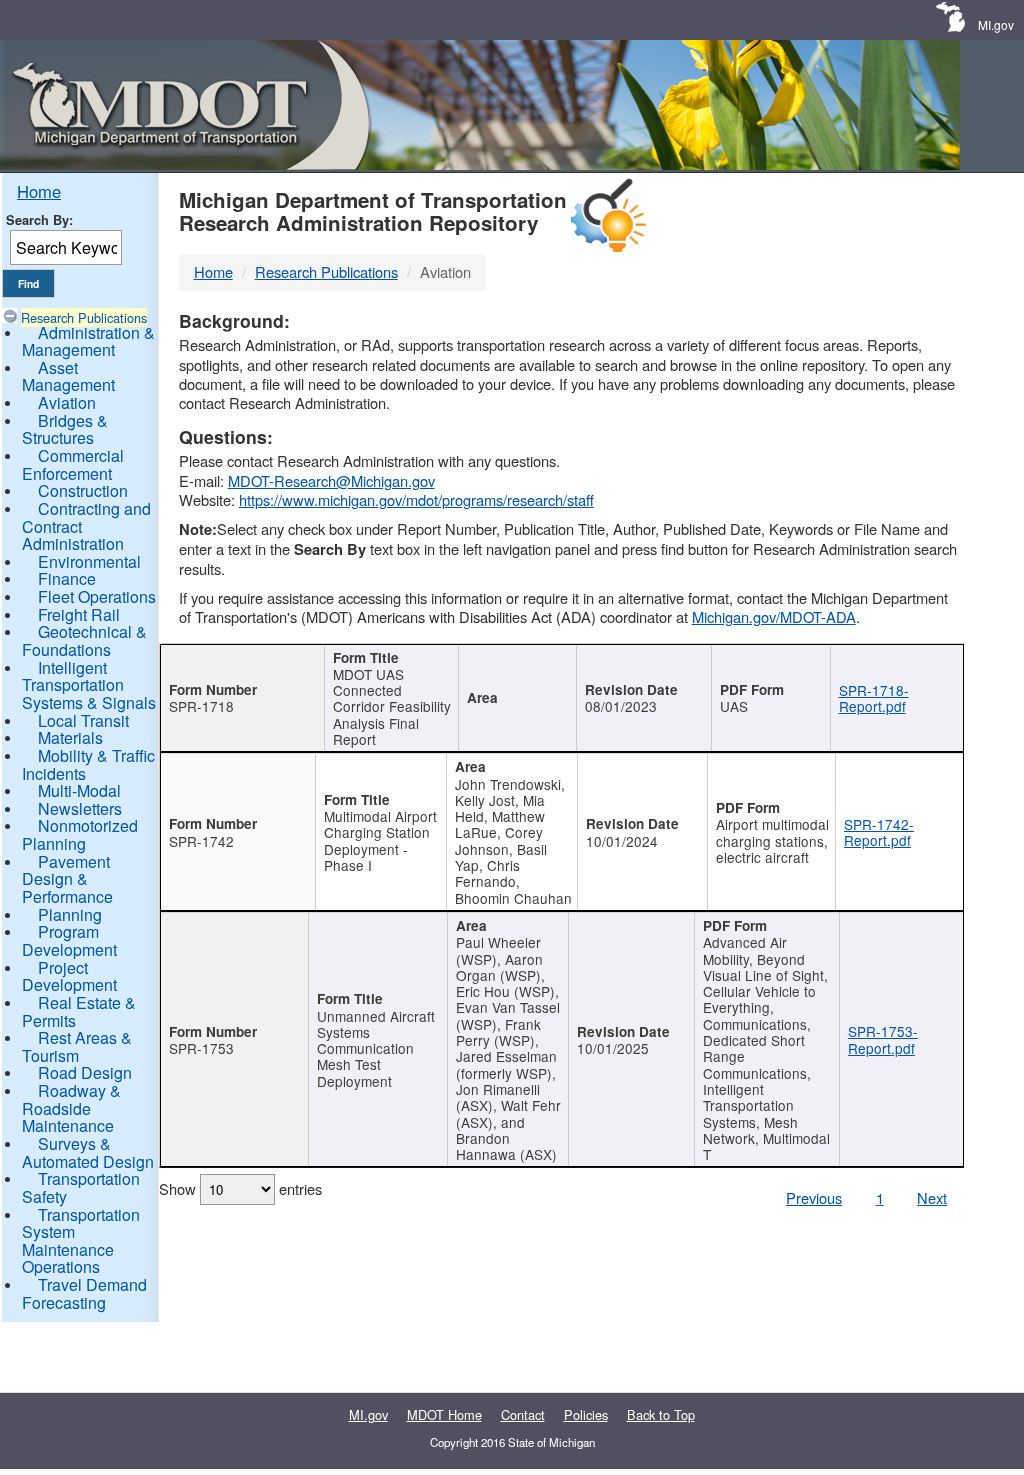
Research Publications (84, 317)
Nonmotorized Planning (80, 834)
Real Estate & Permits (79, 1011)
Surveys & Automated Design (88, 1152)
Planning (70, 914)
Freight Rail (79, 614)
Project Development (69, 976)
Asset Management (68, 376)
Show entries (240, 1188)
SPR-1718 (201, 706)
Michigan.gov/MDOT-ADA (774, 616)
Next (932, 1197)
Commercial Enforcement (73, 464)
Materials (70, 737)
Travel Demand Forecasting (84, 1293)
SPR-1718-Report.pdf (874, 698)
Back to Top (661, 1414)
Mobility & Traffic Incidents (88, 764)
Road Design (85, 1072)
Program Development (69, 940)
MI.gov (996, 24)
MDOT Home (444, 1414)
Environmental (89, 561)
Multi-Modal (79, 790)
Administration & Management (88, 341)
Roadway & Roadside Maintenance (71, 1108)
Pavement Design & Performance (67, 879)
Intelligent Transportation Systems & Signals (89, 685)
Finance (67, 578)
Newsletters (80, 808)
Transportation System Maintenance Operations (81, 1241)
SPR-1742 (201, 841)
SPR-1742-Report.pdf (879, 832)
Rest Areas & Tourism (77, 1046)
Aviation (67, 402)
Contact (523, 1414)
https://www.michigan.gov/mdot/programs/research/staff (416, 499)
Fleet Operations (97, 596)
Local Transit (83, 720)
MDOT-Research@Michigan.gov (331, 480)
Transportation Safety (81, 1187)
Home (39, 191)
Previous (814, 1197)
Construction (83, 490)
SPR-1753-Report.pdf (883, 1039)
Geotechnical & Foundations (84, 640)
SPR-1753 (201, 1048)
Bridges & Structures (65, 429)
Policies (586, 1414)
